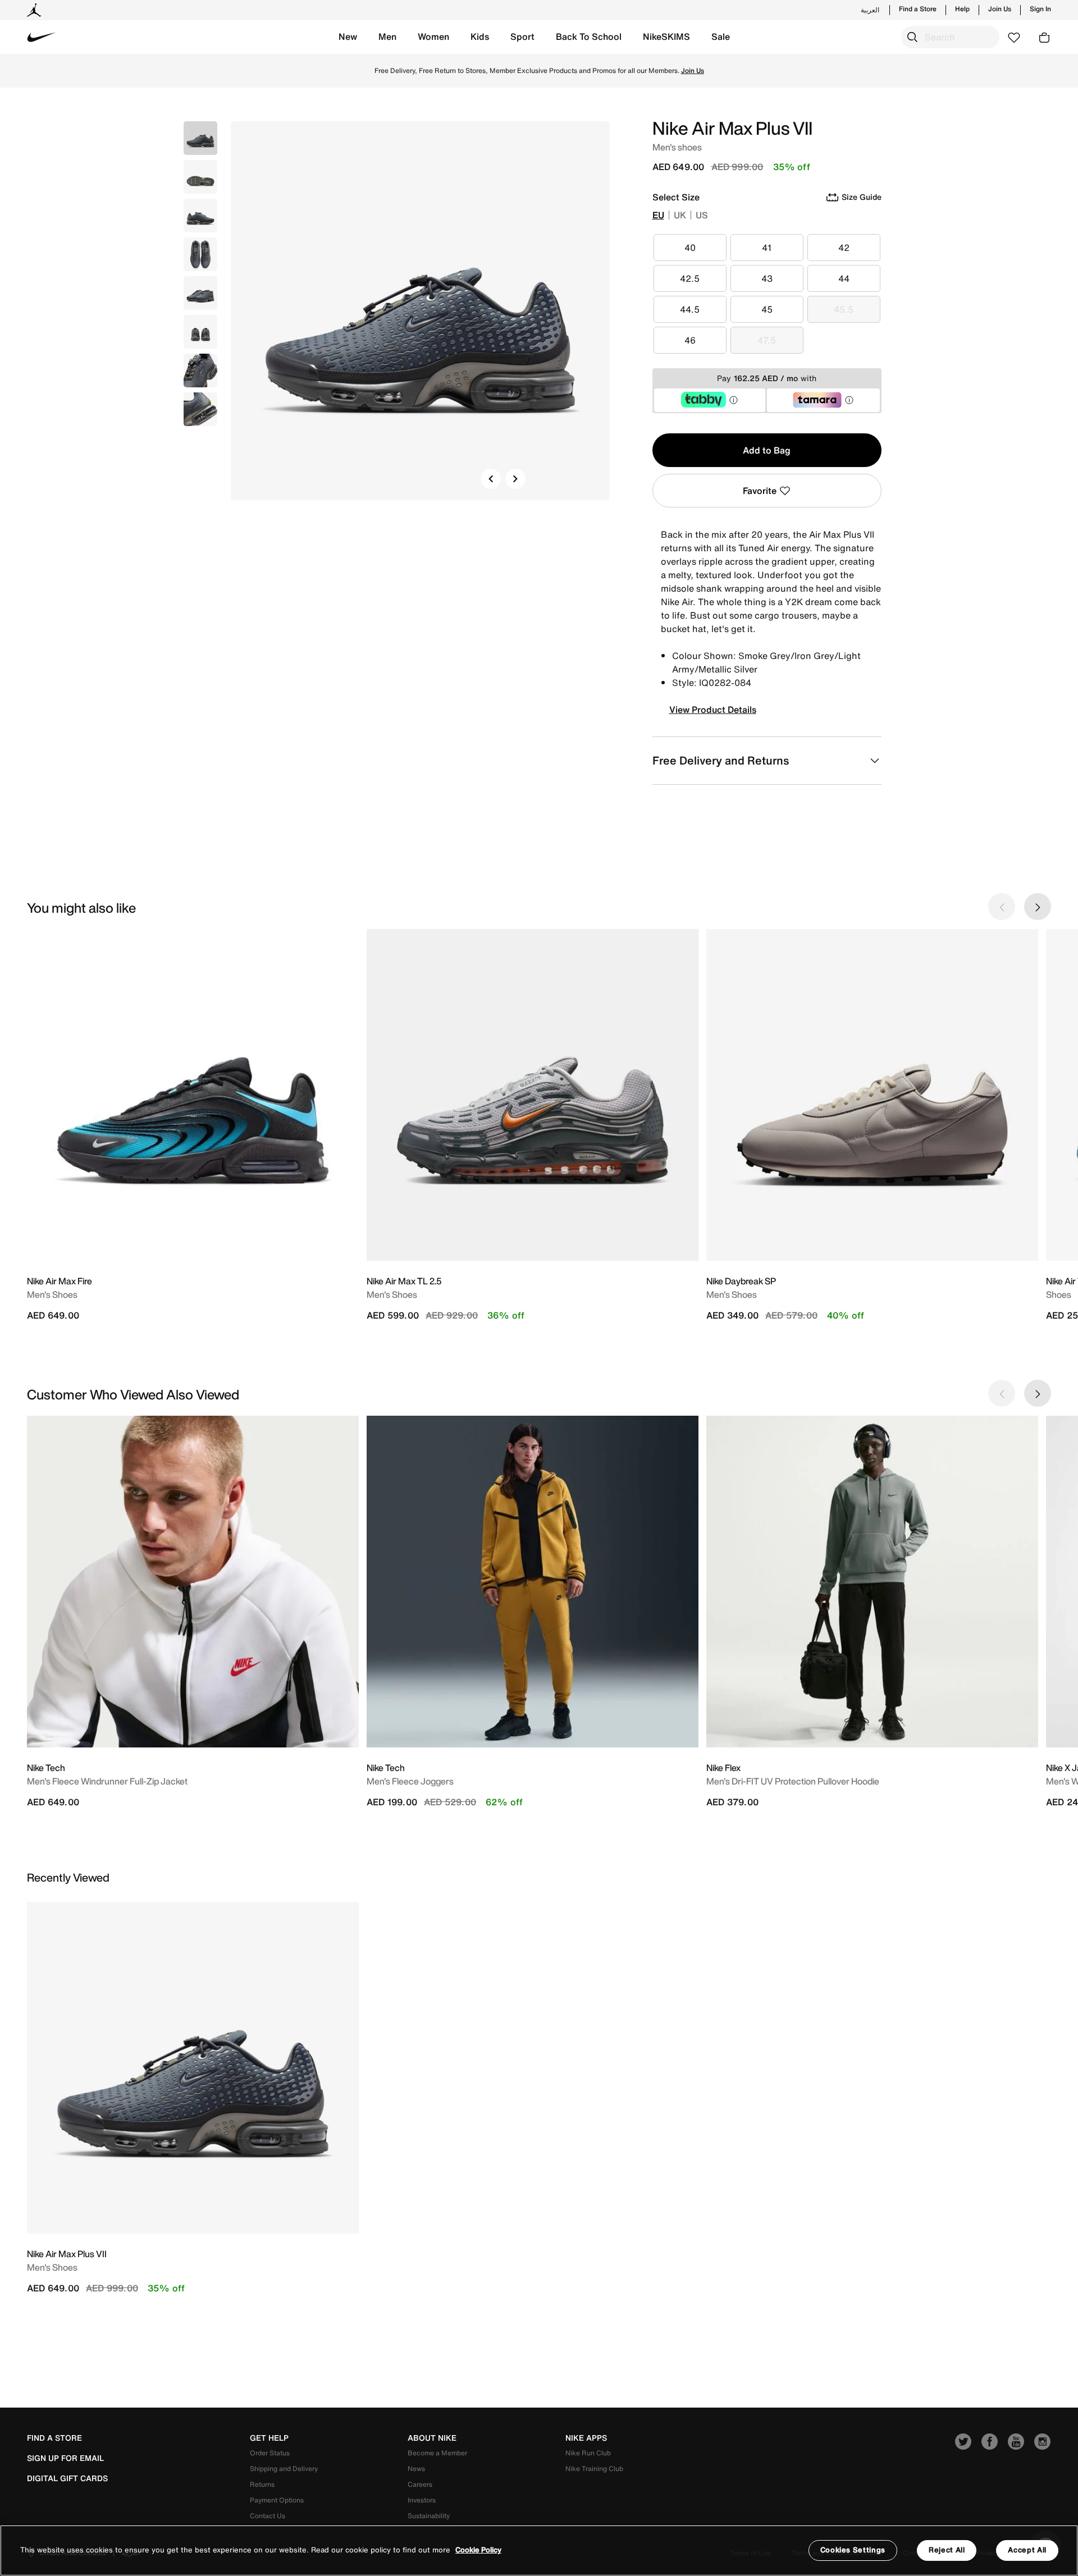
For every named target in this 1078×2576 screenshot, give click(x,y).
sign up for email (65, 2458)
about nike (432, 2438)
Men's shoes (52, 2267)
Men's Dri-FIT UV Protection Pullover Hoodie (793, 1781)
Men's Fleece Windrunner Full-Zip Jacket (107, 1781)
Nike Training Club (594, 2469)
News (416, 2469)
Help (962, 9)
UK (680, 215)
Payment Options (277, 2500)
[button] (348, 37)
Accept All (1027, 2550)
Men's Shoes (52, 1294)
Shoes (1059, 1294)
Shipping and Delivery (284, 2469)
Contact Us (268, 2516)
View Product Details (713, 710)
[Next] (515, 479)
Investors (422, 2500)
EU (658, 215)
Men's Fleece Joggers (410, 1781)
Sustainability (429, 2516)
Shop (586, 70)
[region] (539, 2550)
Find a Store (918, 9)
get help (269, 2438)
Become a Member (437, 2453)
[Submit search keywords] (912, 37)
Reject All (947, 2550)
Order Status (270, 2453)
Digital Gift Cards (67, 2478)
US (702, 215)
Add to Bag (767, 450)
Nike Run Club (588, 2453)
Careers (420, 2484)
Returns (262, 2484)
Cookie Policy (478, 2550)
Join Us (1000, 9)
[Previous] (491, 479)
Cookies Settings (853, 2550)
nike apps (586, 2438)
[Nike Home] (42, 37)
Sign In (1040, 9)
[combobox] (950, 37)
